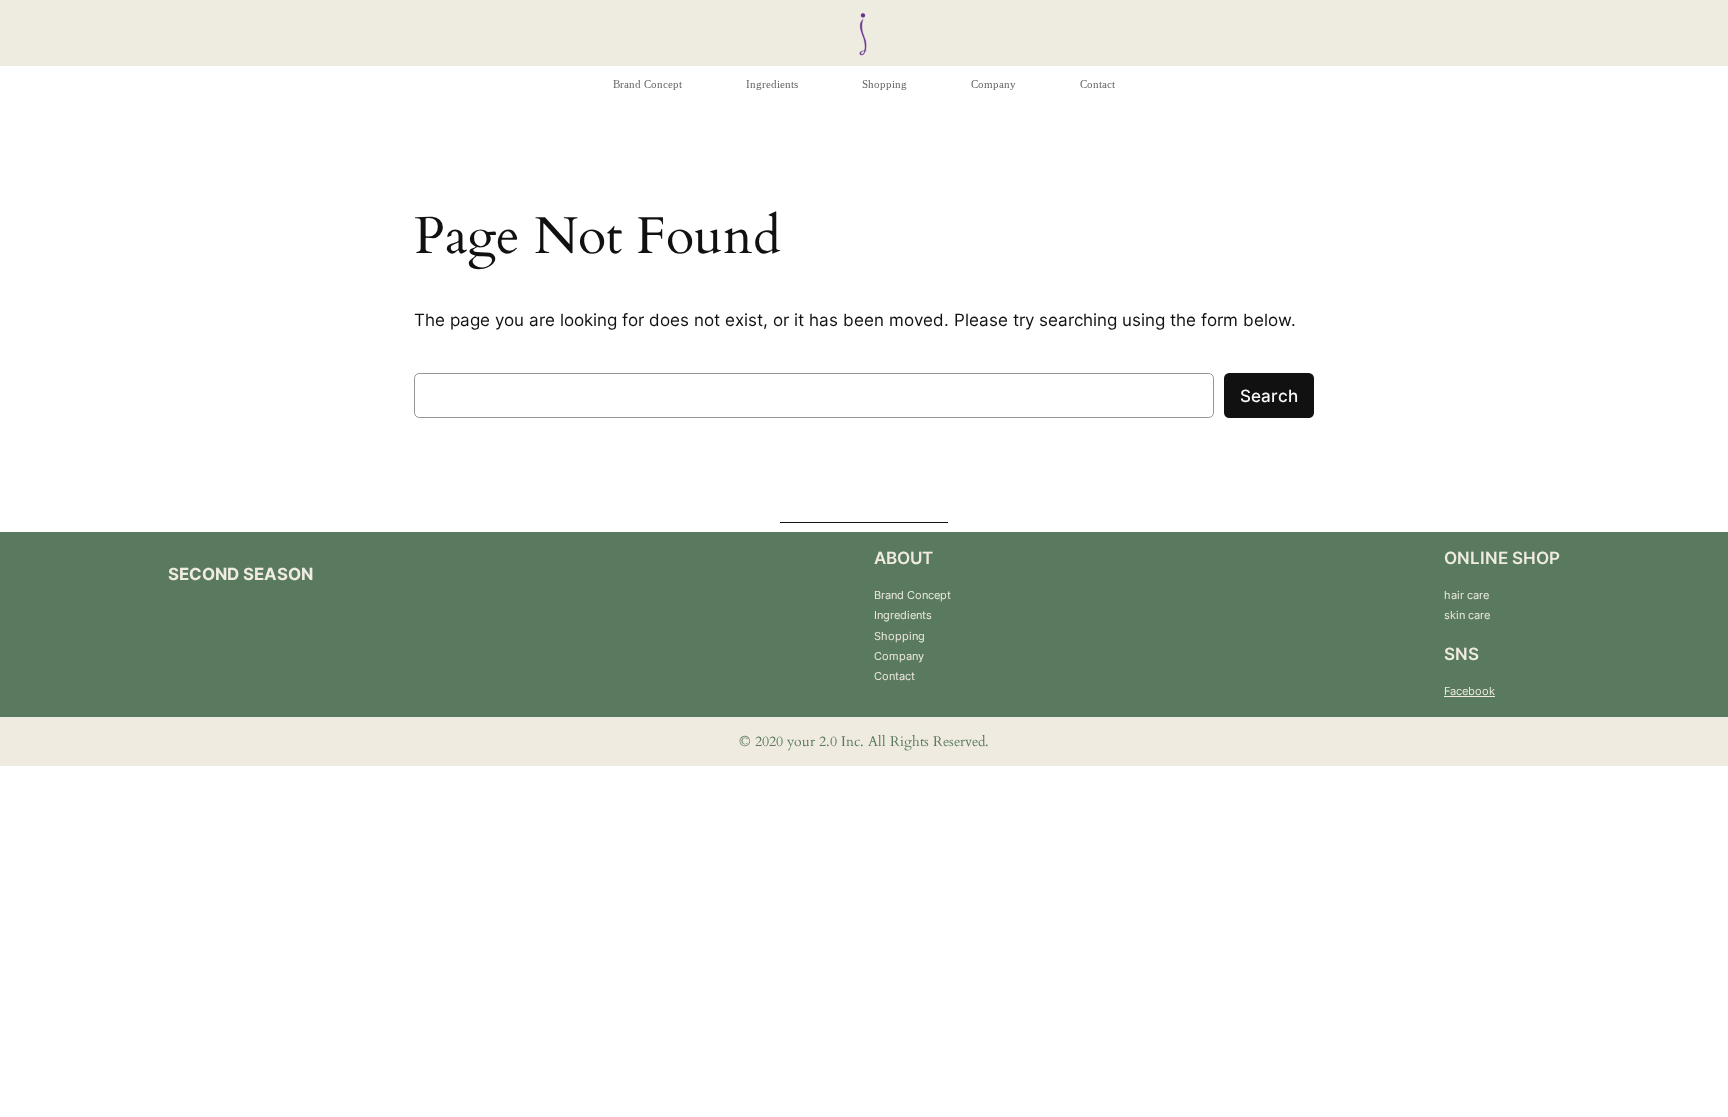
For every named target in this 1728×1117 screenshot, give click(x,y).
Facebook (1469, 691)
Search (1269, 396)
